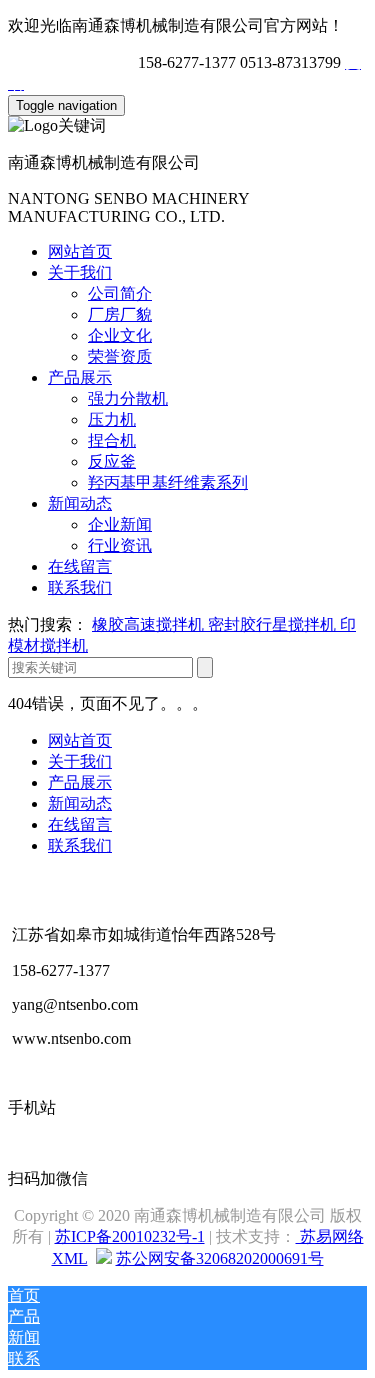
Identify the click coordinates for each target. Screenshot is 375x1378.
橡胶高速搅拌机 (150, 624)
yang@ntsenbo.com (71, 62)
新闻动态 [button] (80, 503)
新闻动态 (80, 803)
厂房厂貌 (120, 314)
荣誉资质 (120, 356)
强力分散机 (128, 398)
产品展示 (80, 782)
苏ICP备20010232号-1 (130, 1236)
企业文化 (120, 335)
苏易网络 (330, 1236)
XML (70, 1258)
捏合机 (112, 440)
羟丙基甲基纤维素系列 (168, 482)
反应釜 (112, 461)
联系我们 (80, 587)
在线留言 (80, 566)
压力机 (112, 419)
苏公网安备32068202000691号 (220, 1258)
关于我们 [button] (80, 272)
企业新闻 (120, 524)
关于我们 (80, 761)
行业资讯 (120, 545)
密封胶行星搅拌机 (274, 624)
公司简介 (120, 293)
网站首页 (80, 251)
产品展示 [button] (80, 377)
